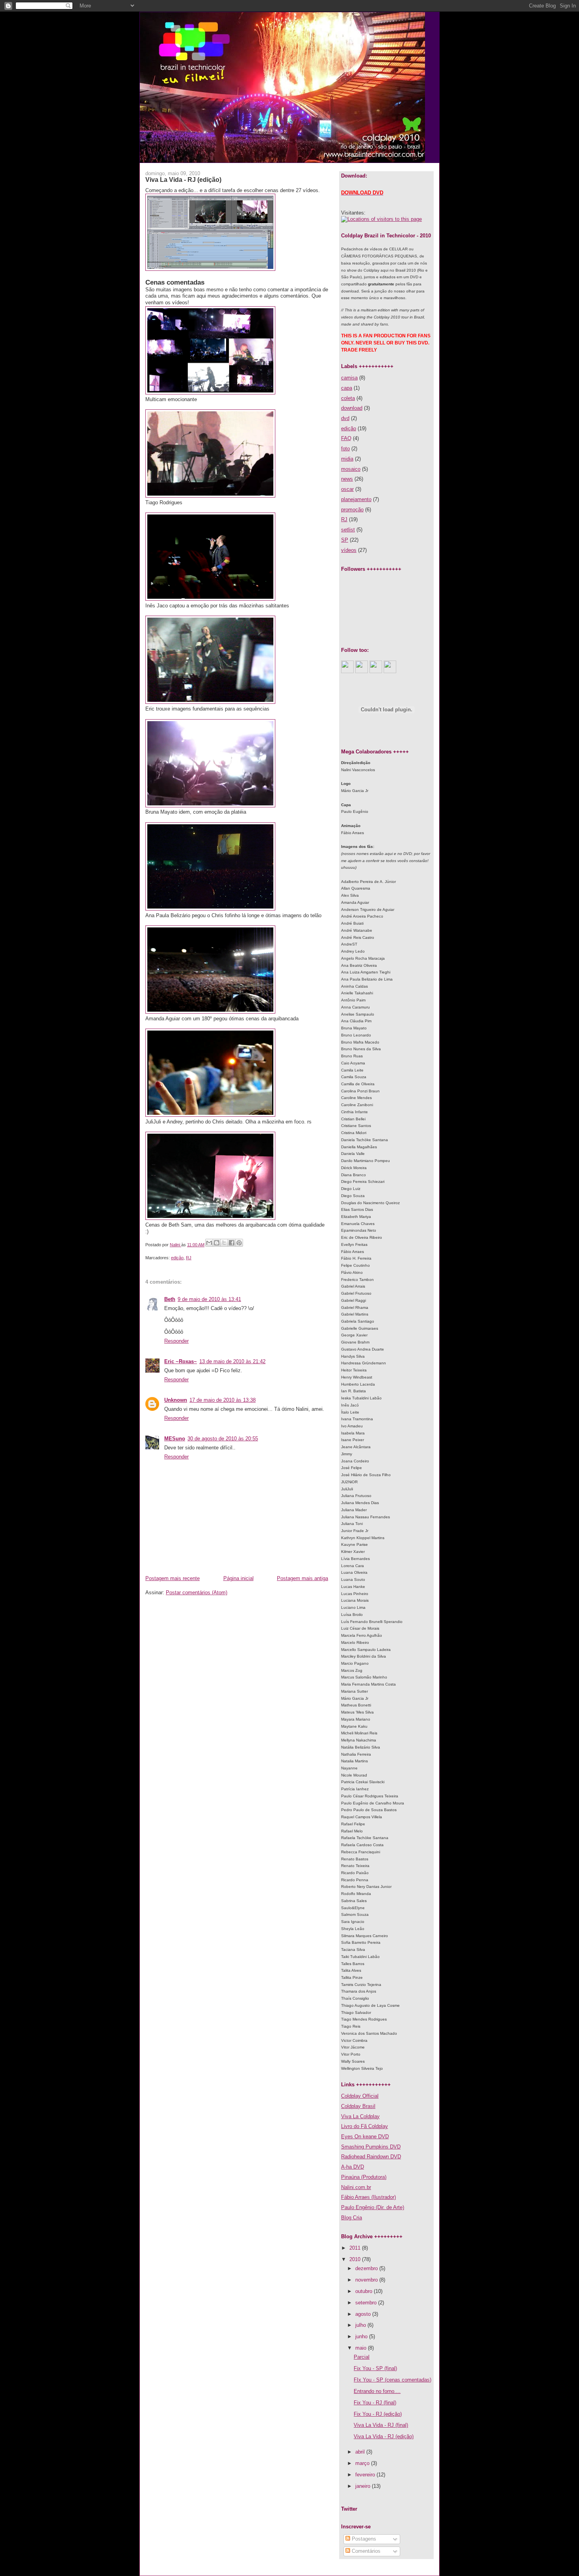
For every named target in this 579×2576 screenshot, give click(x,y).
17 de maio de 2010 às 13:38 (223, 1400)
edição (177, 1258)
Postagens (363, 2539)
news (347, 479)
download (352, 408)
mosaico (351, 469)
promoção (352, 510)
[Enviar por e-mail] (209, 1243)
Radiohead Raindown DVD (371, 2157)
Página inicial (238, 1578)
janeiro (364, 2486)
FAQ (346, 438)
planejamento (356, 499)
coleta (348, 398)
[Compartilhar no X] (224, 1243)
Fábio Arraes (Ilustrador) (368, 2197)
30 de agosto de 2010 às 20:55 (223, 1439)
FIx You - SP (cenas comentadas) (392, 2380)
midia (347, 459)
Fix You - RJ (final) (375, 2403)
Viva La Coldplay (360, 2116)
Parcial (362, 2357)
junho (362, 2336)
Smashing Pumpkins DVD (371, 2147)
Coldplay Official (360, 2096)
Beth (170, 1299)
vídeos (349, 550)
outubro (365, 2291)
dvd (345, 418)
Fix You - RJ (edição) (378, 2414)
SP (345, 540)
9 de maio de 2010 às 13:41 (209, 1299)
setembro (367, 2303)
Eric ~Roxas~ (181, 1361)
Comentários (365, 2551)
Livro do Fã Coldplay (365, 2126)
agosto (364, 2314)
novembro (367, 2280)
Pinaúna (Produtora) (364, 2177)
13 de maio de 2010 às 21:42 (232, 1361)
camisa (349, 378)
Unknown (176, 1400)
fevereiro (366, 2475)
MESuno (175, 1439)
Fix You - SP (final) (375, 2368)
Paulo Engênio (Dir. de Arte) (373, 2207)
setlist (348, 530)
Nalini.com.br (356, 2187)
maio (362, 2348)
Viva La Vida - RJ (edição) (384, 2436)
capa (347, 388)
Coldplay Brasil (358, 2106)
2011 (356, 2248)
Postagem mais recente (173, 1578)
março (363, 2463)
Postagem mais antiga (302, 1578)
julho (361, 2325)
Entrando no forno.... (377, 2391)
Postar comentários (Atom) (197, 1592)
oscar (347, 489)
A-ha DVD (353, 2167)
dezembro (367, 2268)
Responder (176, 1341)
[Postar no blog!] (217, 1243)
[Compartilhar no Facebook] (232, 1243)
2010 (356, 2259)
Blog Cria (352, 2218)
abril (361, 2452)
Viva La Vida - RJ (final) (381, 2425)
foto (345, 449)
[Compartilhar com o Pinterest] (239, 1243)
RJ (189, 1258)
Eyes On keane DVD (365, 2136)
